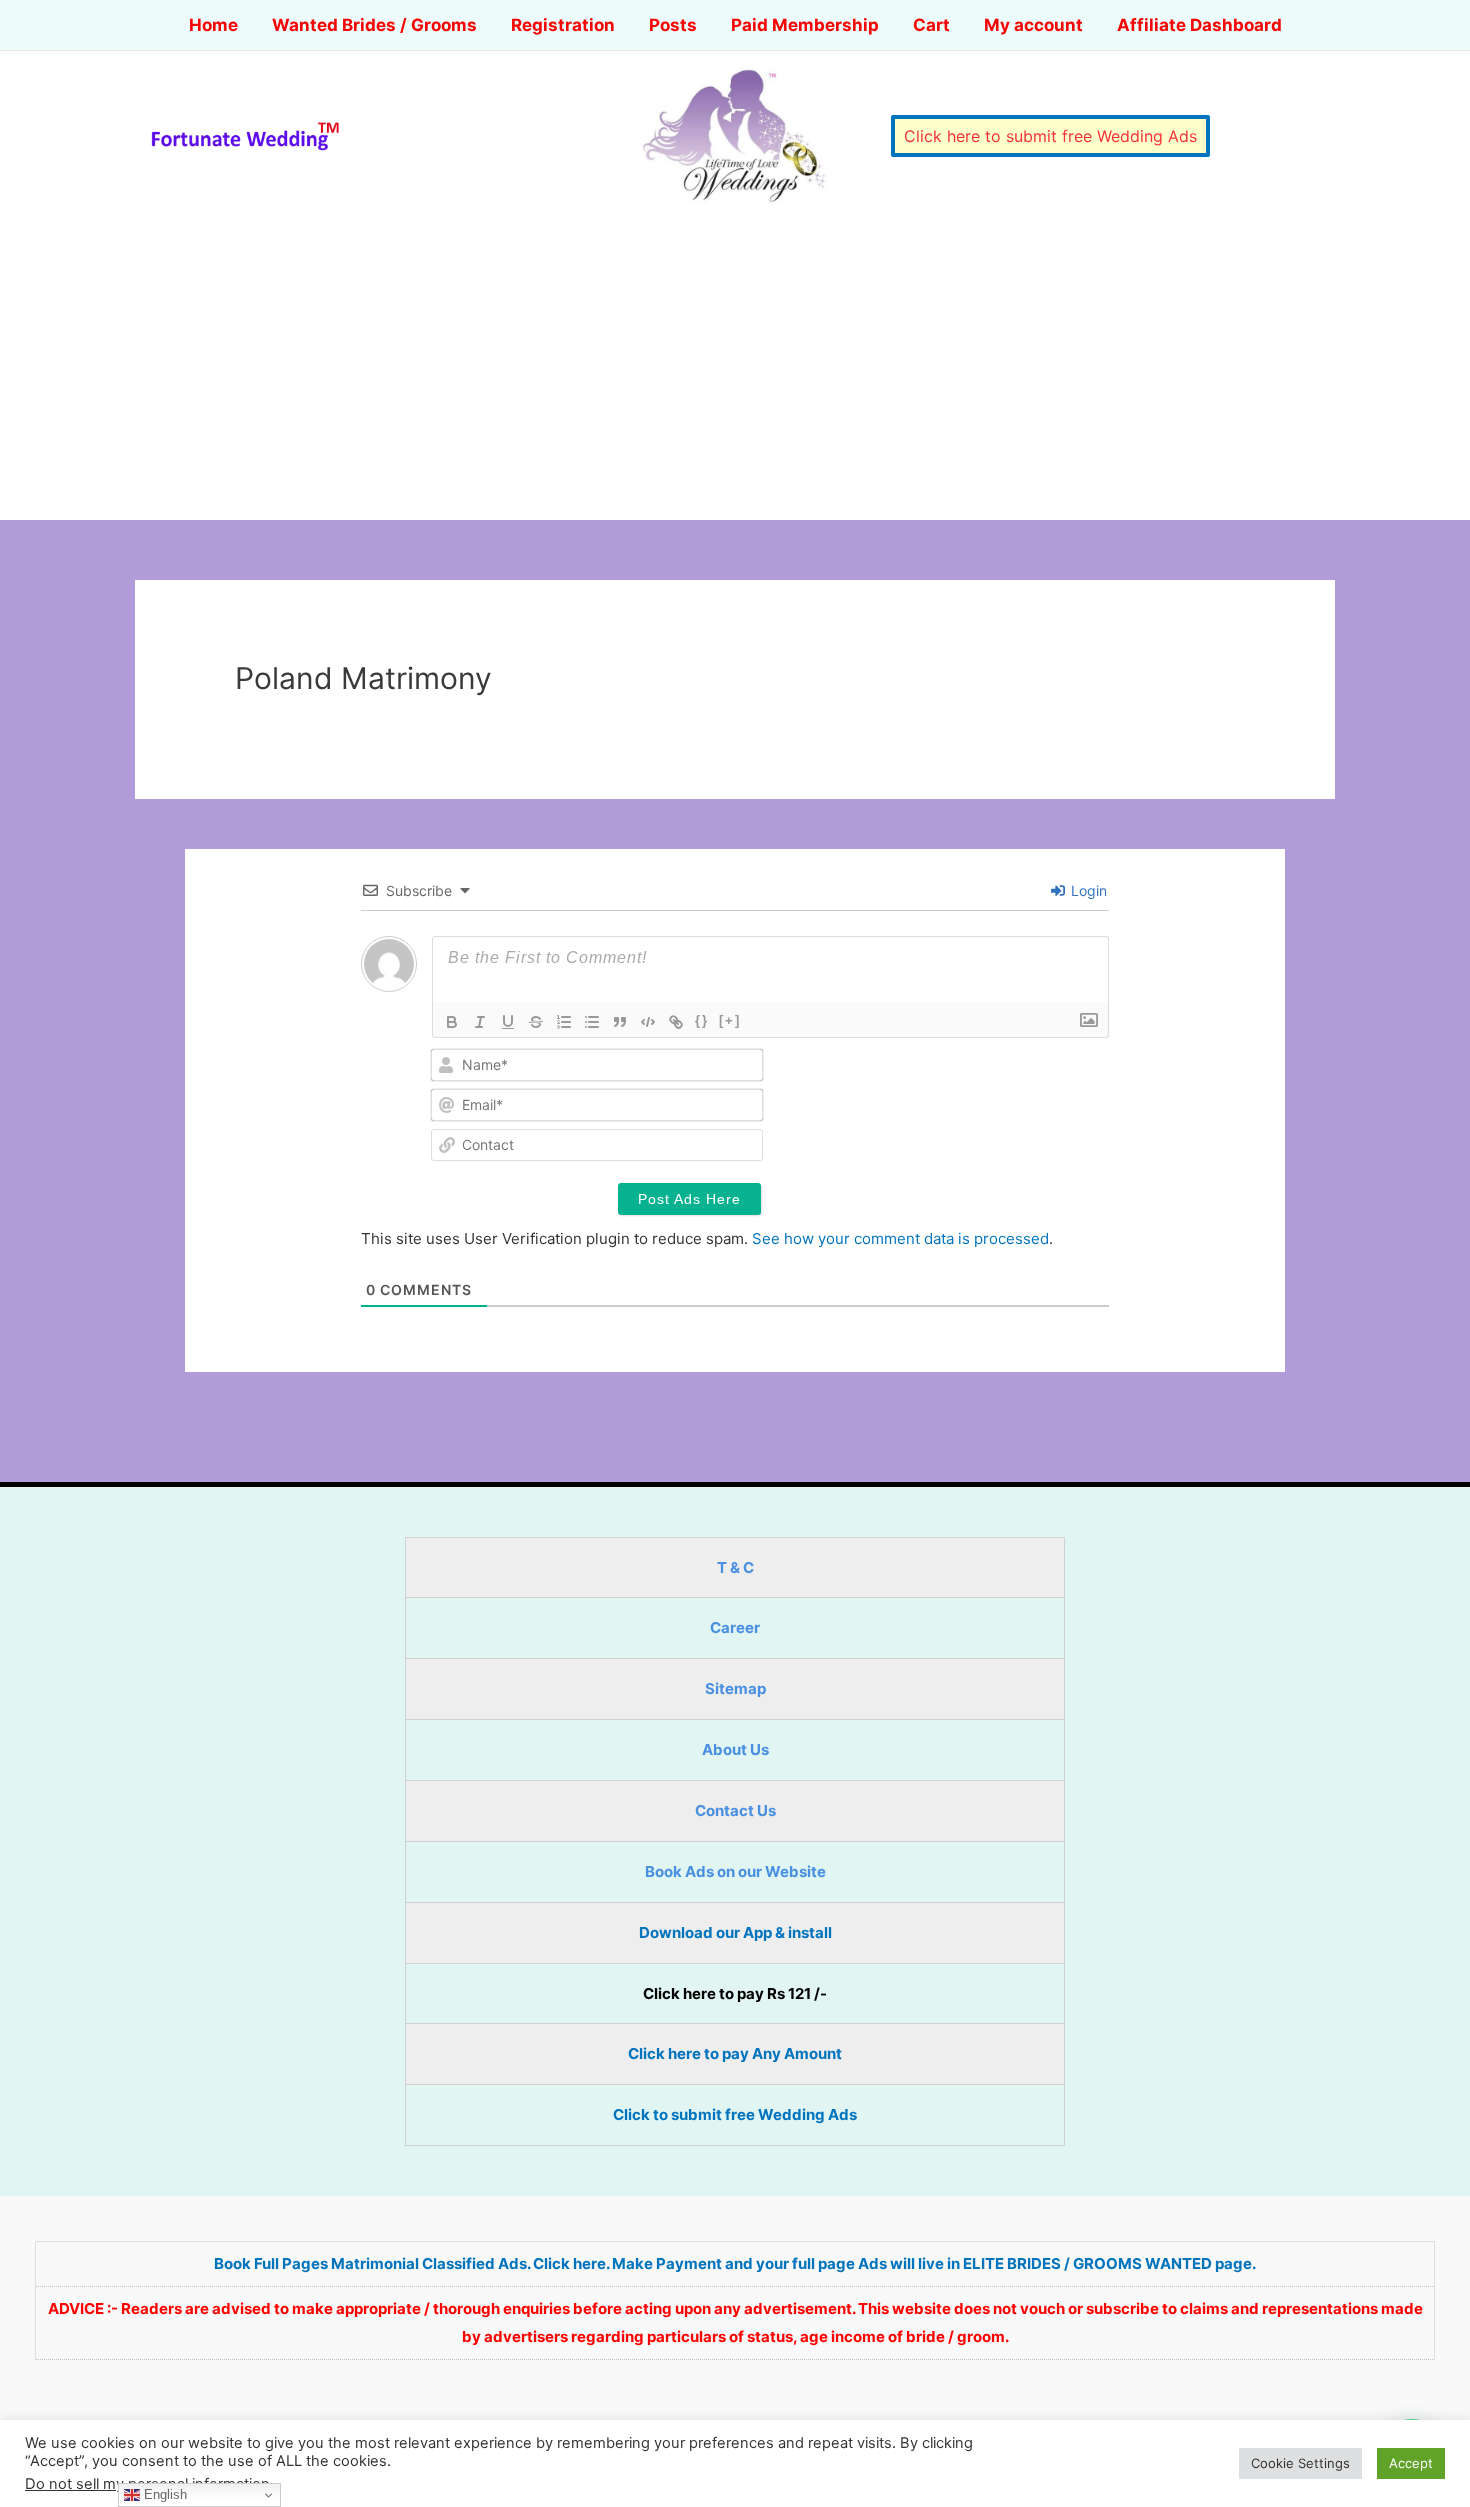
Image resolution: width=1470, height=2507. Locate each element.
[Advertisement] (735, 370)
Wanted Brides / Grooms (374, 25)
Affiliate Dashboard (1199, 25)
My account (1033, 25)
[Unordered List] (592, 1022)
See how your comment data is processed (900, 1238)
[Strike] (536, 1022)
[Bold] (452, 1022)
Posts (673, 25)
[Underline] (508, 1022)
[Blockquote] (620, 1022)
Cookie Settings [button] (1300, 2463)
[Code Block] (648, 1022)
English (163, 2494)
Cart (931, 25)
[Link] (676, 1022)
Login (1087, 890)
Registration (563, 25)
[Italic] (480, 1022)
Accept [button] (1411, 2463)
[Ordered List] (564, 1022)
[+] (730, 1020)
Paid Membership (805, 25)
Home (213, 25)
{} (702, 1020)
